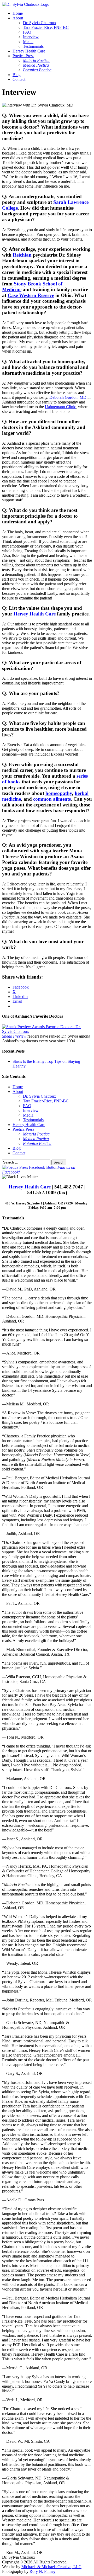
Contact (19, 79)
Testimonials (33, 46)
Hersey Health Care (29, 51)
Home (18, 13)
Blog (17, 75)
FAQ (27, 32)
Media (28, 42)
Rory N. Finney (43, 2571)
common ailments (52, 799)
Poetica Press (23, 56)
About (18, 18)
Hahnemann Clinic (60, 407)
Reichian (22, 255)
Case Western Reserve (31, 295)
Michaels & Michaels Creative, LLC (51, 2567)
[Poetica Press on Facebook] (30, 1167)
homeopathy (59, 793)
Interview (31, 37)
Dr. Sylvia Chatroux (40, 23)
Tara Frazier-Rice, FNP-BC (46, 27)
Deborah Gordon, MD (68, 397)
